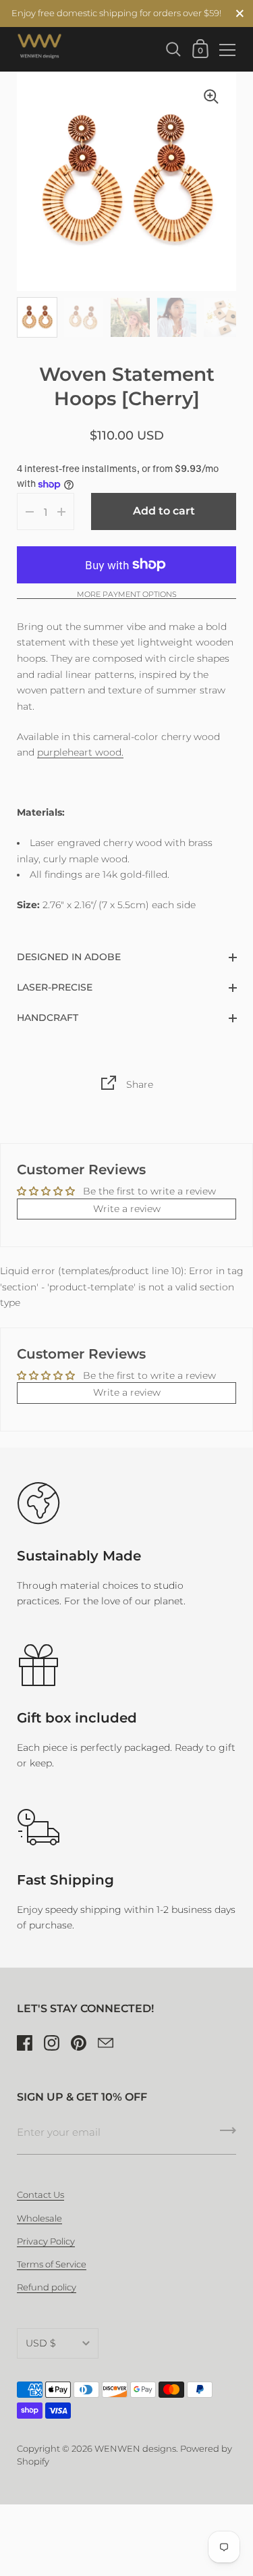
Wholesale (39, 2218)
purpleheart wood (79, 752)
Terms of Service (52, 2264)
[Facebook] (24, 2043)
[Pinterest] (78, 2043)
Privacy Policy (46, 2241)
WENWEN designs (135, 2449)
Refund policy (47, 2287)
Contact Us (40, 2195)
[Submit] (228, 2135)
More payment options (127, 595)
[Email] (105, 2043)
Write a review (127, 1209)
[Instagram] (51, 2043)
